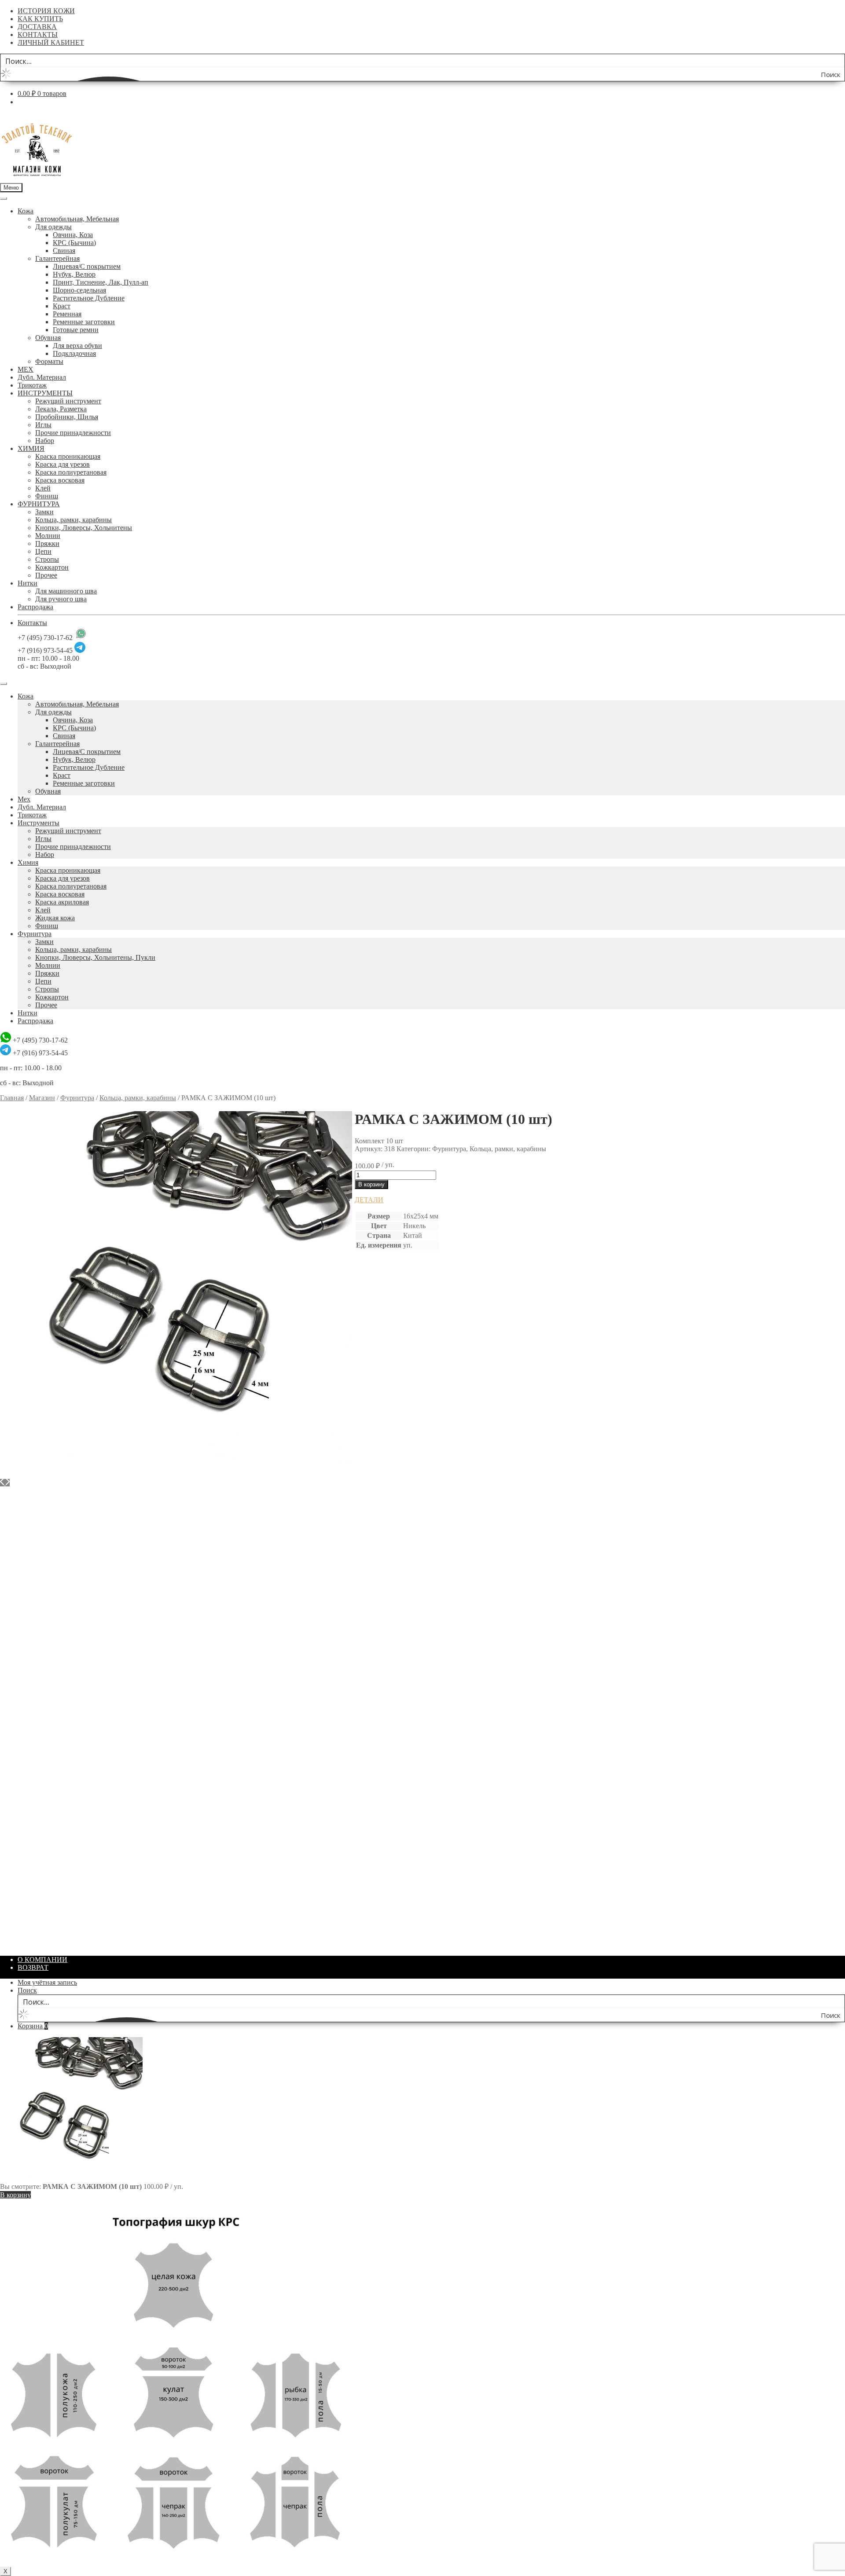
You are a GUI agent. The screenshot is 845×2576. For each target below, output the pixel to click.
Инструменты (39, 823)
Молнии (48, 536)
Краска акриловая (62, 902)
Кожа (26, 211)
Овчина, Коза (73, 235)
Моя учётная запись (47, 1982)
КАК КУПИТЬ (40, 19)
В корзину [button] (33, 1499)
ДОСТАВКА (37, 27)
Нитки (28, 583)
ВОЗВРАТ (33, 1967)
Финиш (47, 496)
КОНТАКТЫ (38, 35)
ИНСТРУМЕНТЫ (45, 393)
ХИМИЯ (31, 448)
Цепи (43, 551)
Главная (12, 1098)
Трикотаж (32, 385)
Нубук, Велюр (74, 274)
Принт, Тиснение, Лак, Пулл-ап (101, 282)
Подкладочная (74, 353)
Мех (24, 799)
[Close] (4, 684)
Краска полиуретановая (71, 472)
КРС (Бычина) (74, 243)
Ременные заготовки (84, 322)
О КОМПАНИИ (42, 1959)
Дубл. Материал (42, 377)
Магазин (42, 1098)
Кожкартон (52, 567)
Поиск (27, 1990)
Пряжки (47, 543)
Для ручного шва (61, 599)
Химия (28, 862)
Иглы (43, 425)
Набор (45, 441)
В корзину (371, 1184)
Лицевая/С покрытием (87, 266)
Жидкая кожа (55, 918)
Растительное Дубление (89, 298)
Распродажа (35, 607)
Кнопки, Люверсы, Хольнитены (84, 528)
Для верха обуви (77, 346)
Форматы (49, 361)
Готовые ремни (76, 330)
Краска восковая (60, 480)
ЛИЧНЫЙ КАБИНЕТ (51, 42)
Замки (44, 512)
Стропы (47, 559)
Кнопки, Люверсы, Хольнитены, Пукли (95, 957)
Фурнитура (35, 934)
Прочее (46, 575)
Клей (43, 488)
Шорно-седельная (79, 290)
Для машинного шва (66, 591)
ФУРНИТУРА (39, 504)
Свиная (64, 251)
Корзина (33, 2026)
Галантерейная (57, 258)
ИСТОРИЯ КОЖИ (46, 11)
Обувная (48, 338)
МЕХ (26, 369)
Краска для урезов (62, 464)
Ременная (67, 314)
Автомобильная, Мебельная (77, 219)
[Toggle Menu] (4, 198)
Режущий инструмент (68, 401)
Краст (62, 306)
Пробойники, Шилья (67, 417)
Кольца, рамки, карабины (73, 520)
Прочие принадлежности (73, 433)
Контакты (32, 623)
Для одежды (53, 227)
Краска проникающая (68, 456)
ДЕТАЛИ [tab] (369, 1200)
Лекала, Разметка (61, 409)
